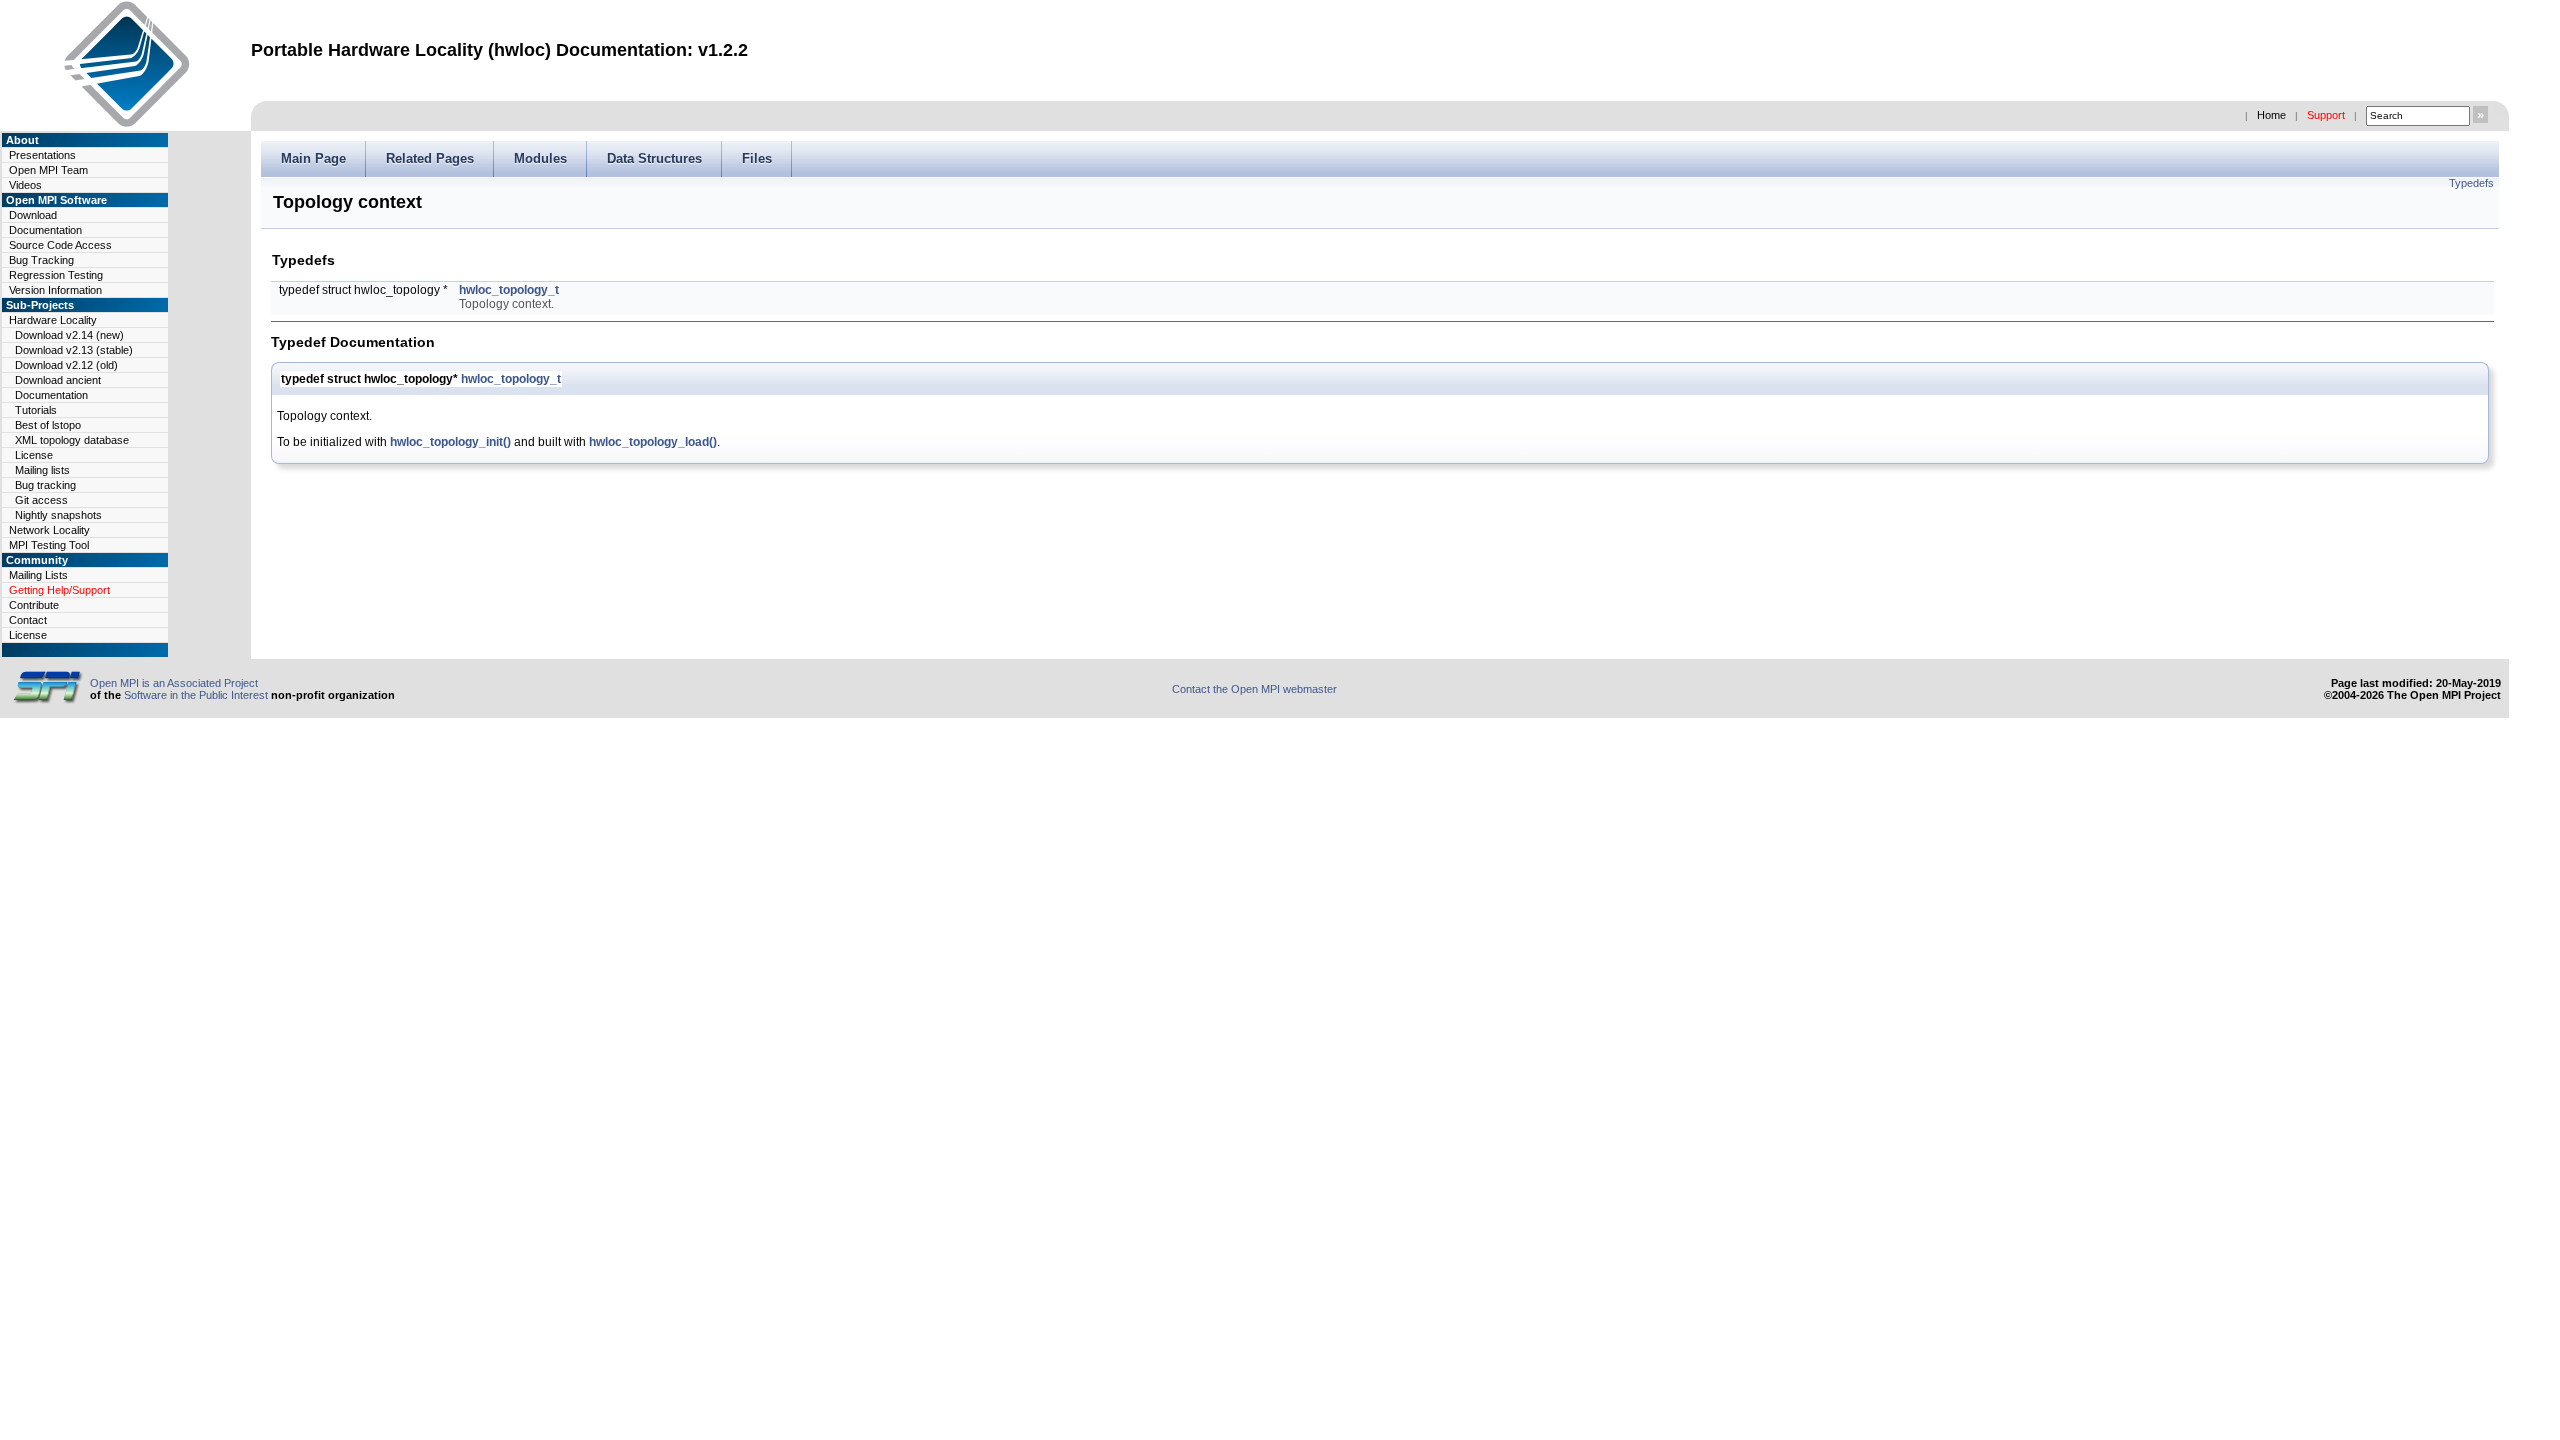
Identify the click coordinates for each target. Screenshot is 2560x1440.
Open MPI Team (48, 170)
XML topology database (72, 440)
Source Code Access (60, 245)
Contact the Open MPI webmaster (1254, 689)
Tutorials (36, 410)
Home (2271, 115)
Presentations (42, 155)
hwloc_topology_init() (450, 442)
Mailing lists (42, 470)
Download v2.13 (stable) (74, 350)
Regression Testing (56, 275)
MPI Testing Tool (49, 545)
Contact (28, 620)
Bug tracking (45, 485)
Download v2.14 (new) (69, 335)
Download (33, 215)
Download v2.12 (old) (66, 365)
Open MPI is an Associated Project (174, 683)
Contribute (34, 605)
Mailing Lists (38, 575)
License (34, 455)
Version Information (55, 290)
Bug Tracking (41, 260)
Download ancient (58, 380)
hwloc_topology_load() (653, 442)
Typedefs (2471, 183)
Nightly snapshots (58, 515)
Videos (25, 185)
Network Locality (49, 530)
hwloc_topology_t (509, 290)
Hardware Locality (53, 320)
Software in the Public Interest (196, 695)
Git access (41, 500)
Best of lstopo (48, 425)
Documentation (45, 230)
